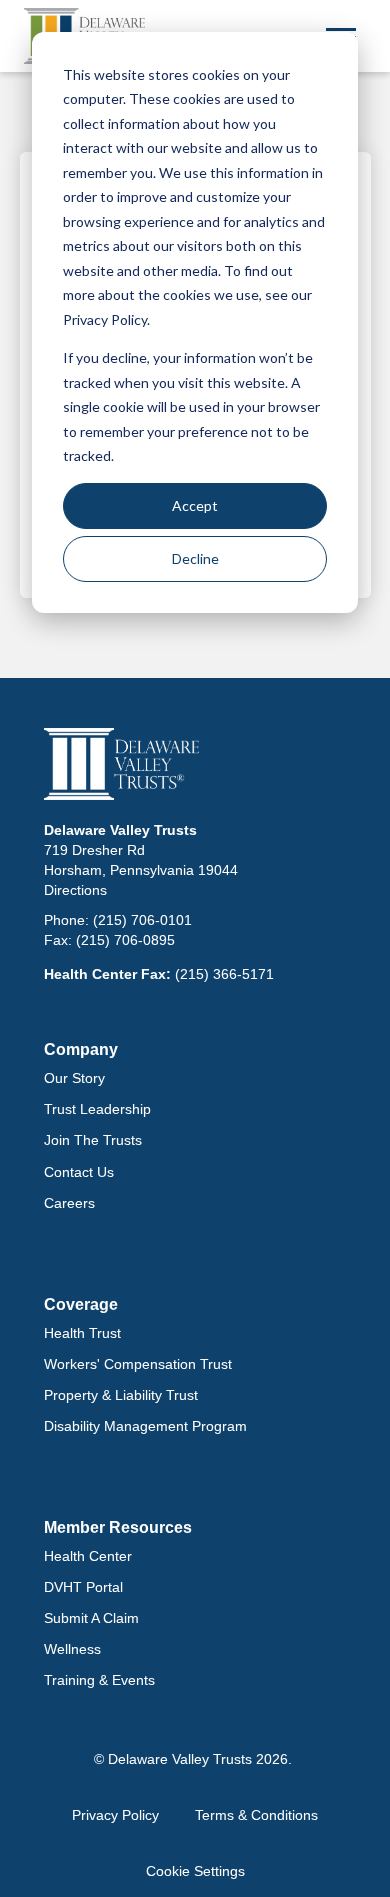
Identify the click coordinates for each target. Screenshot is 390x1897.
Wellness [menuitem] (72, 1649)
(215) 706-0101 (142, 920)
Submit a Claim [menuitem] (91, 1618)
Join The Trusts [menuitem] (93, 1140)
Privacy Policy (115, 1815)
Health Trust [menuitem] (82, 1333)
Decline (195, 558)
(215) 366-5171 (224, 974)
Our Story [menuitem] (74, 1078)
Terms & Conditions (256, 1815)
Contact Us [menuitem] (79, 1172)
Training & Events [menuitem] (99, 1680)
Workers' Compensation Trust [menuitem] (138, 1364)
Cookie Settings (195, 1871)
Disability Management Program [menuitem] (145, 1426)
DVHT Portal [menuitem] (83, 1587)
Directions (75, 890)
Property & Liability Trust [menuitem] (121, 1395)
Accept (195, 505)
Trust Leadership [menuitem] (97, 1109)
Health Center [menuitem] (88, 1556)
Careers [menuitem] (69, 1203)
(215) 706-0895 (125, 940)
